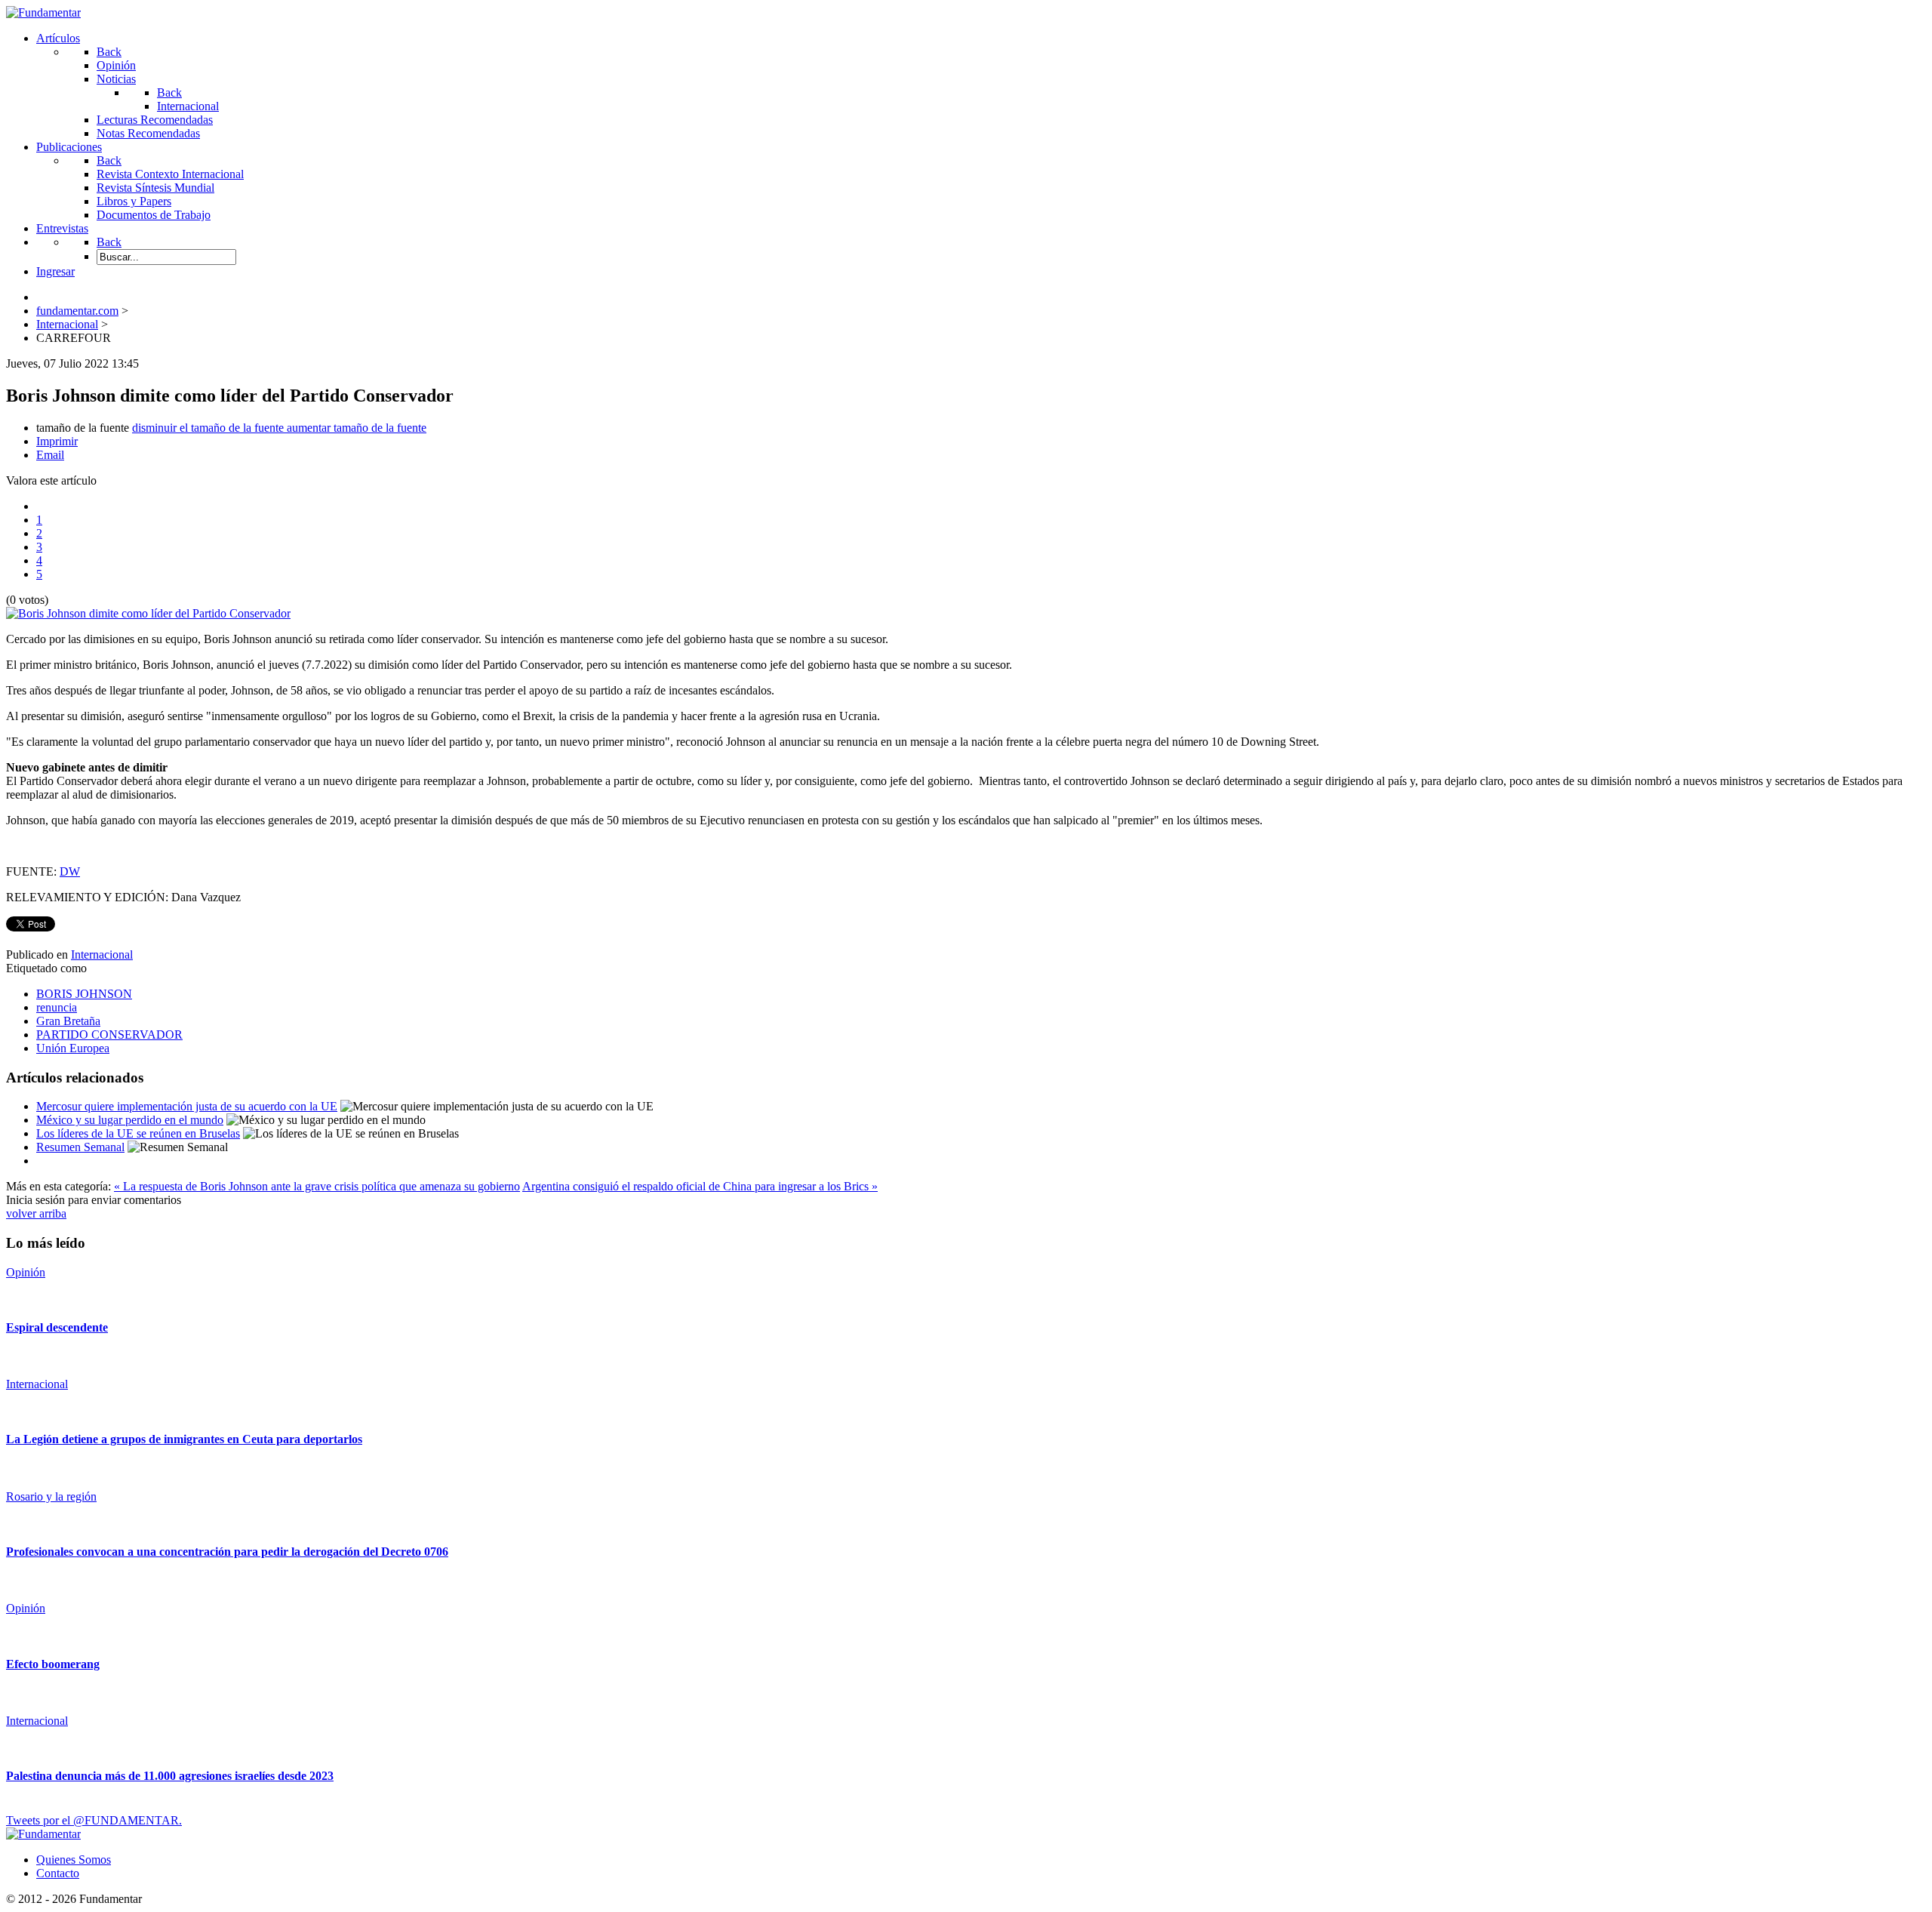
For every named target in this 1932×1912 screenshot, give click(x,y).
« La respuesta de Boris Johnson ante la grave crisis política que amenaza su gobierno (317, 1186)
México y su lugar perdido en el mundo (130, 1120)
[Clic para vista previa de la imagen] (148, 613)
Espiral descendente (57, 1327)
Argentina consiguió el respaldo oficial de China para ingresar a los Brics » (700, 1186)
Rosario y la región (51, 1496)
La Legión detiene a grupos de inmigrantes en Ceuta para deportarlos (184, 1439)
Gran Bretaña (68, 1021)
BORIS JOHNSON (84, 994)
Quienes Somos (74, 1860)
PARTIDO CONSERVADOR (109, 1035)
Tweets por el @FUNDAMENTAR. (94, 1820)
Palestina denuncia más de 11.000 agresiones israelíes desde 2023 (170, 1776)
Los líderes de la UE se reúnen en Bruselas (138, 1133)
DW (70, 871)
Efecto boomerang (53, 1664)
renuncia (57, 1007)
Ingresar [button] (55, 271)
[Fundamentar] (43, 12)
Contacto (58, 1873)
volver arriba (36, 1213)
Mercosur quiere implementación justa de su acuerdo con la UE (187, 1106)
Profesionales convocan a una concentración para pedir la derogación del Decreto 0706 (227, 1552)
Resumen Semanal (80, 1147)
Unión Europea (73, 1048)
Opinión (26, 1272)
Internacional (102, 954)
